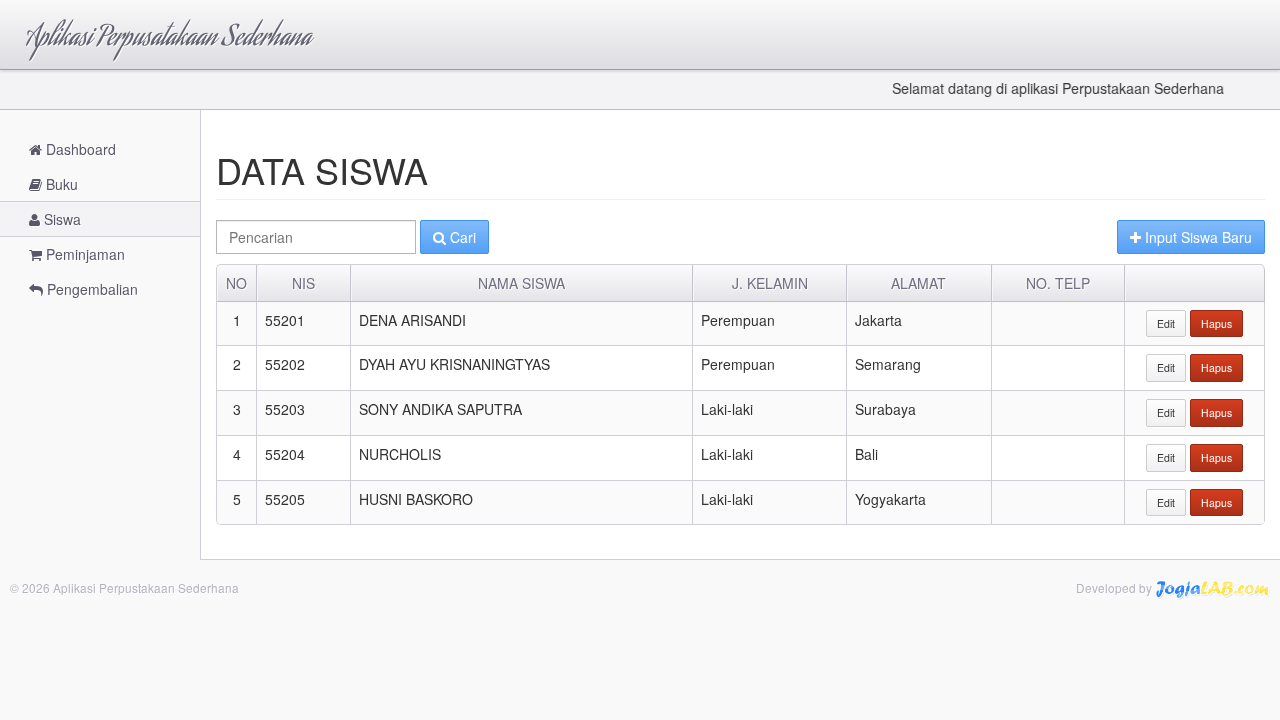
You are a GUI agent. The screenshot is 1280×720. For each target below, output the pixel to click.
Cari (461, 237)
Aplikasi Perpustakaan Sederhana (146, 587)
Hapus (1216, 323)
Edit (1166, 323)
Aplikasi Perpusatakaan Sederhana (168, 39)
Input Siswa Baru (1196, 237)
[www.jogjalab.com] (1212, 587)
